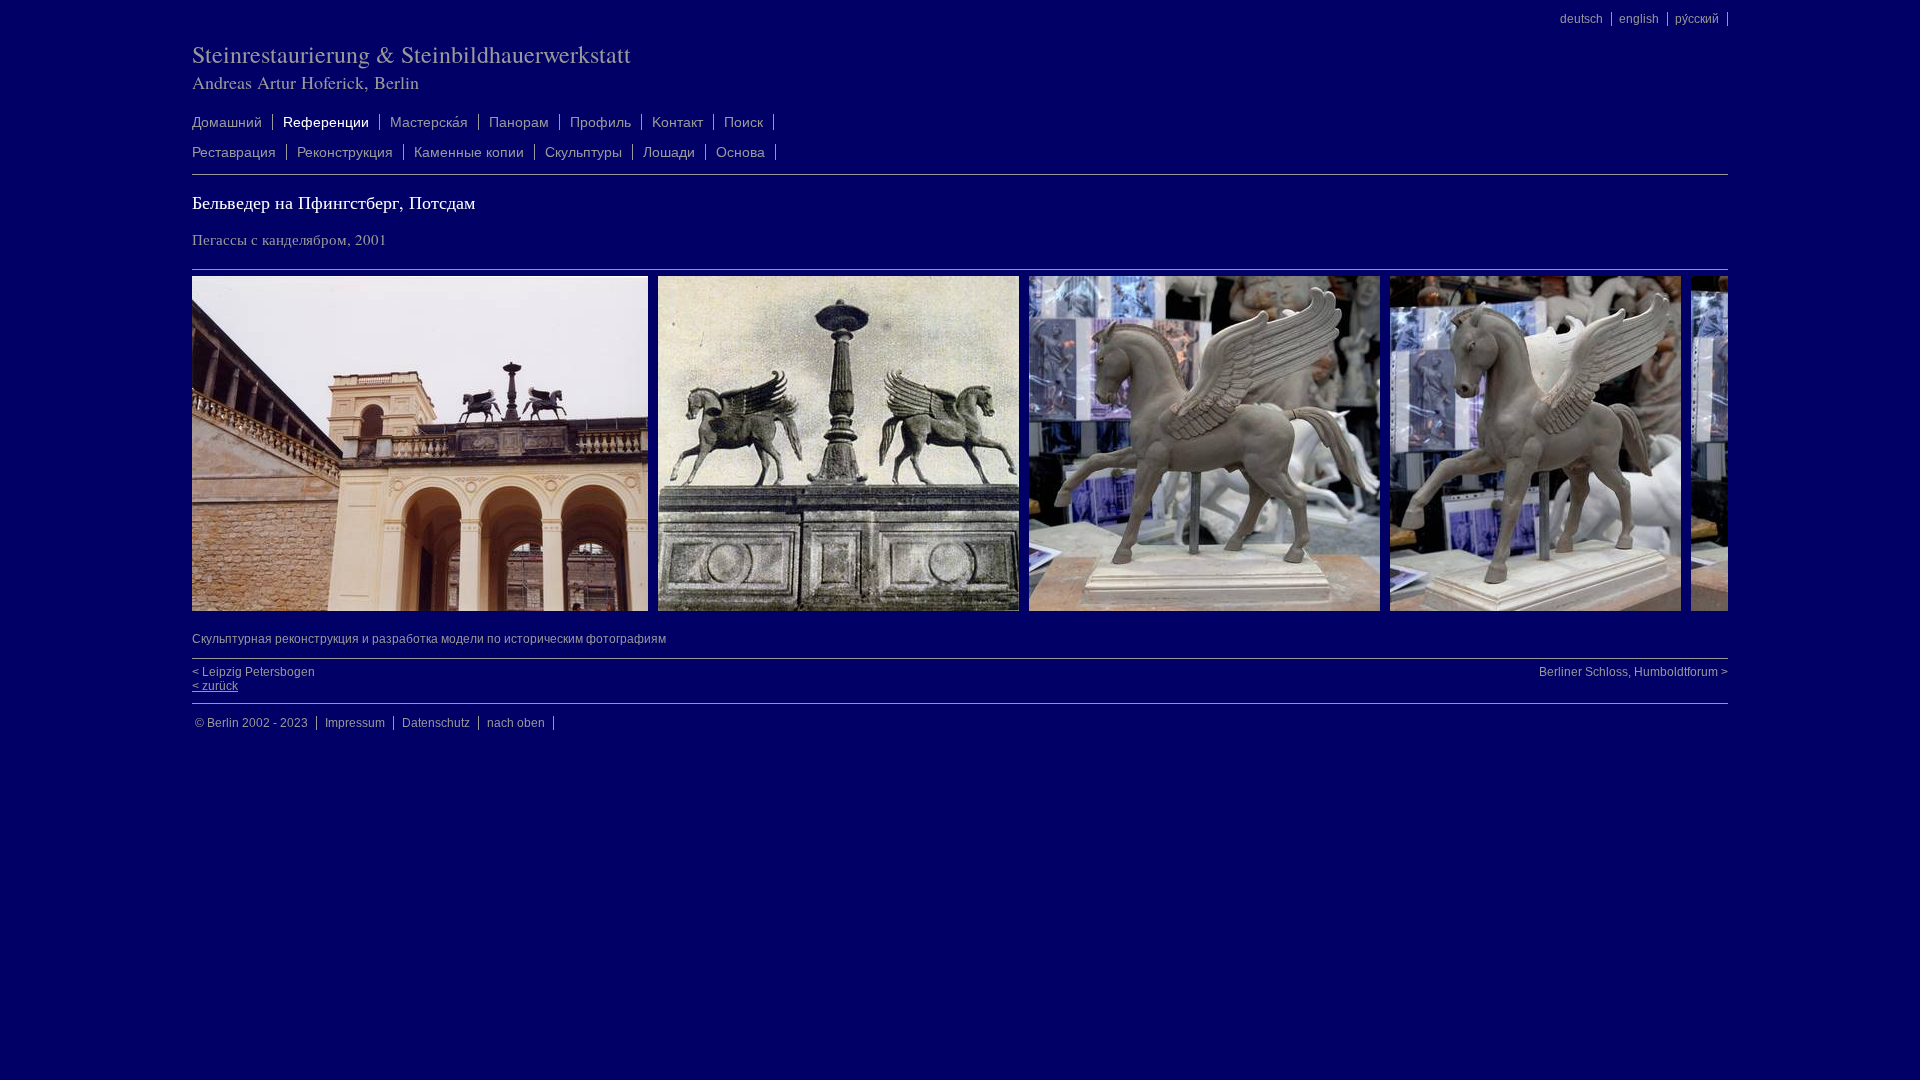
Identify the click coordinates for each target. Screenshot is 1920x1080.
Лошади (669, 152)
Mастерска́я (429, 122)
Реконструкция (345, 152)
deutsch (1581, 19)
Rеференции (326, 122)
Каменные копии (469, 152)
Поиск (743, 122)
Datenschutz (436, 723)
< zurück (215, 686)
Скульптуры (583, 152)
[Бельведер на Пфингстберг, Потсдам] (425, 607)
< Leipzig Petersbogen (253, 672)
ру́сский (1697, 19)
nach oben (516, 723)
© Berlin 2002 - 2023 (251, 723)
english (1639, 19)
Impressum (355, 723)
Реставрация (234, 152)
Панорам (519, 122)
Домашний (227, 122)
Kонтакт (677, 122)
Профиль (600, 122)
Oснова (740, 152)
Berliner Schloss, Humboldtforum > (1633, 672)
